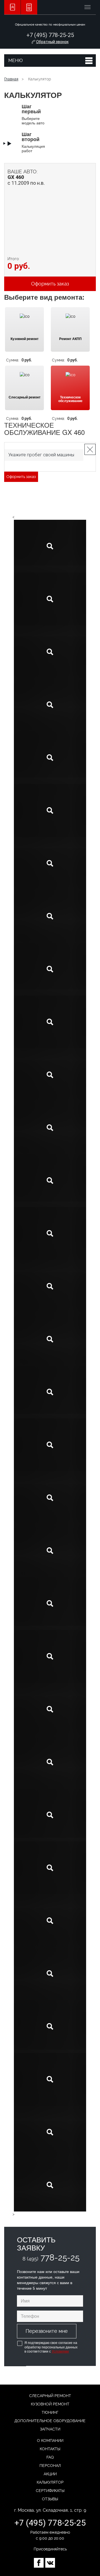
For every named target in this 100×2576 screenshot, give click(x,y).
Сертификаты (50, 2491)
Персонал (50, 2466)
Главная (11, 79)
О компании (50, 2440)
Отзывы (50, 2499)
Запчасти (50, 2429)
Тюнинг (50, 2412)
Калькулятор (50, 2482)
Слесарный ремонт (50, 2396)
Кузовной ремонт (50, 2404)
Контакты (50, 2449)
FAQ (50, 2457)
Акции (50, 2474)
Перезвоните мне (47, 2331)
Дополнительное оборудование (50, 2421)
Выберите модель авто (33, 114)
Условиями (60, 2351)
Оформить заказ (21, 477)
